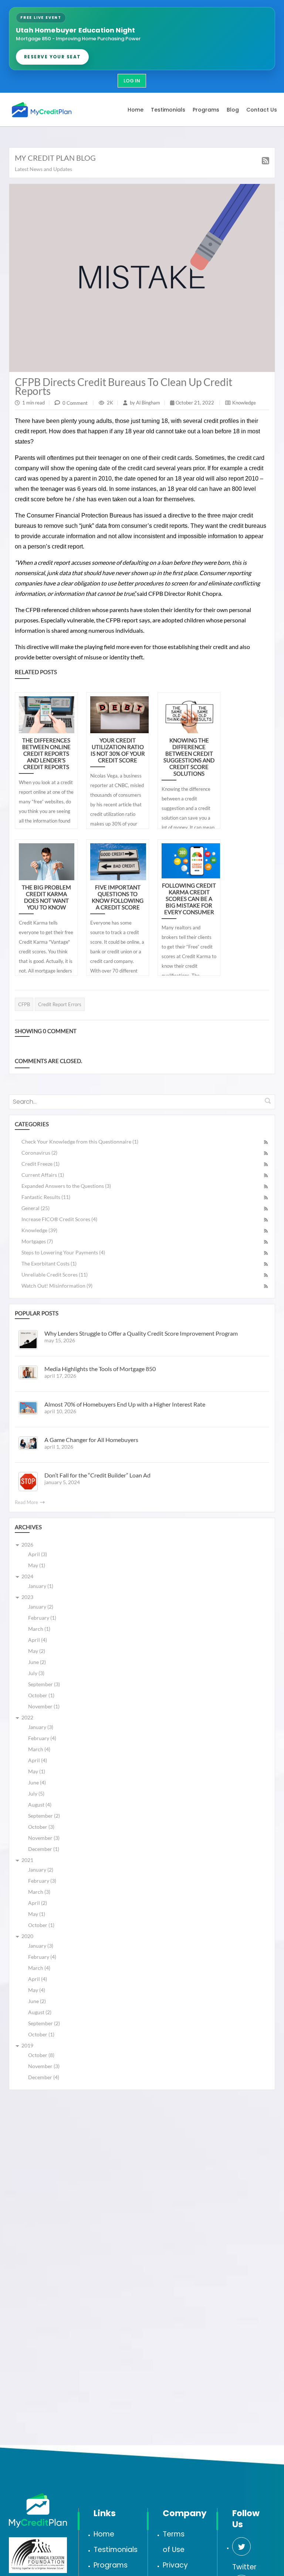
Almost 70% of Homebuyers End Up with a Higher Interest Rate (125, 1404)
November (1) (44, 1706)
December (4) (44, 2077)
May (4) (37, 1990)
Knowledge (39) (39, 1230)
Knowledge (244, 403)
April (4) (38, 1640)
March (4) (39, 1749)
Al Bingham (148, 403)
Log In (132, 81)
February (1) (42, 1618)
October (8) (41, 2055)
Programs (111, 2565)
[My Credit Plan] (42, 109)
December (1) (44, 1849)
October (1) (41, 1695)
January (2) (41, 1607)
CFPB (24, 1004)
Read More (27, 1502)
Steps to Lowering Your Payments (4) (63, 1252)
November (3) (44, 1838)
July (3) (36, 1673)
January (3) (41, 1727)
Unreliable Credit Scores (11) (55, 1275)
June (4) (37, 1782)
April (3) (38, 1554)
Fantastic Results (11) (46, 1197)
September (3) (44, 1684)
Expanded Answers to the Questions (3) (66, 1186)
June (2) (37, 1662)
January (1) (41, 1586)
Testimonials (116, 2550)
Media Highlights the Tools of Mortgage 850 (100, 1369)
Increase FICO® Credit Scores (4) (59, 1219)
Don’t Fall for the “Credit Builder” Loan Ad (97, 1475)
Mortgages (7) (37, 1241)
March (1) (39, 1629)
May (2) (37, 1651)
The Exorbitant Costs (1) (49, 1263)
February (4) (42, 1738)
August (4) (40, 1805)
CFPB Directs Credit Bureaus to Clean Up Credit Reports (124, 386)
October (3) (41, 1827)
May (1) (37, 1565)
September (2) (44, 1816)
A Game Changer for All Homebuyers (91, 1440)
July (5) (36, 1793)
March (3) (39, 1892)
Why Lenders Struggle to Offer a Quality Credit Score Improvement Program (141, 1333)
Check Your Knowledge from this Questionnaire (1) (80, 1142)
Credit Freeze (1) (40, 1164)
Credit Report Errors (60, 1004)
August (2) (40, 2012)
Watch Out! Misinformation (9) (57, 1286)
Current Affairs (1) (43, 1175)
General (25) (35, 1208)
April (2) (38, 1903)
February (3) (42, 1881)
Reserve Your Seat (52, 57)
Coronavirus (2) (39, 1153)
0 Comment (75, 403)
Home (104, 2534)
